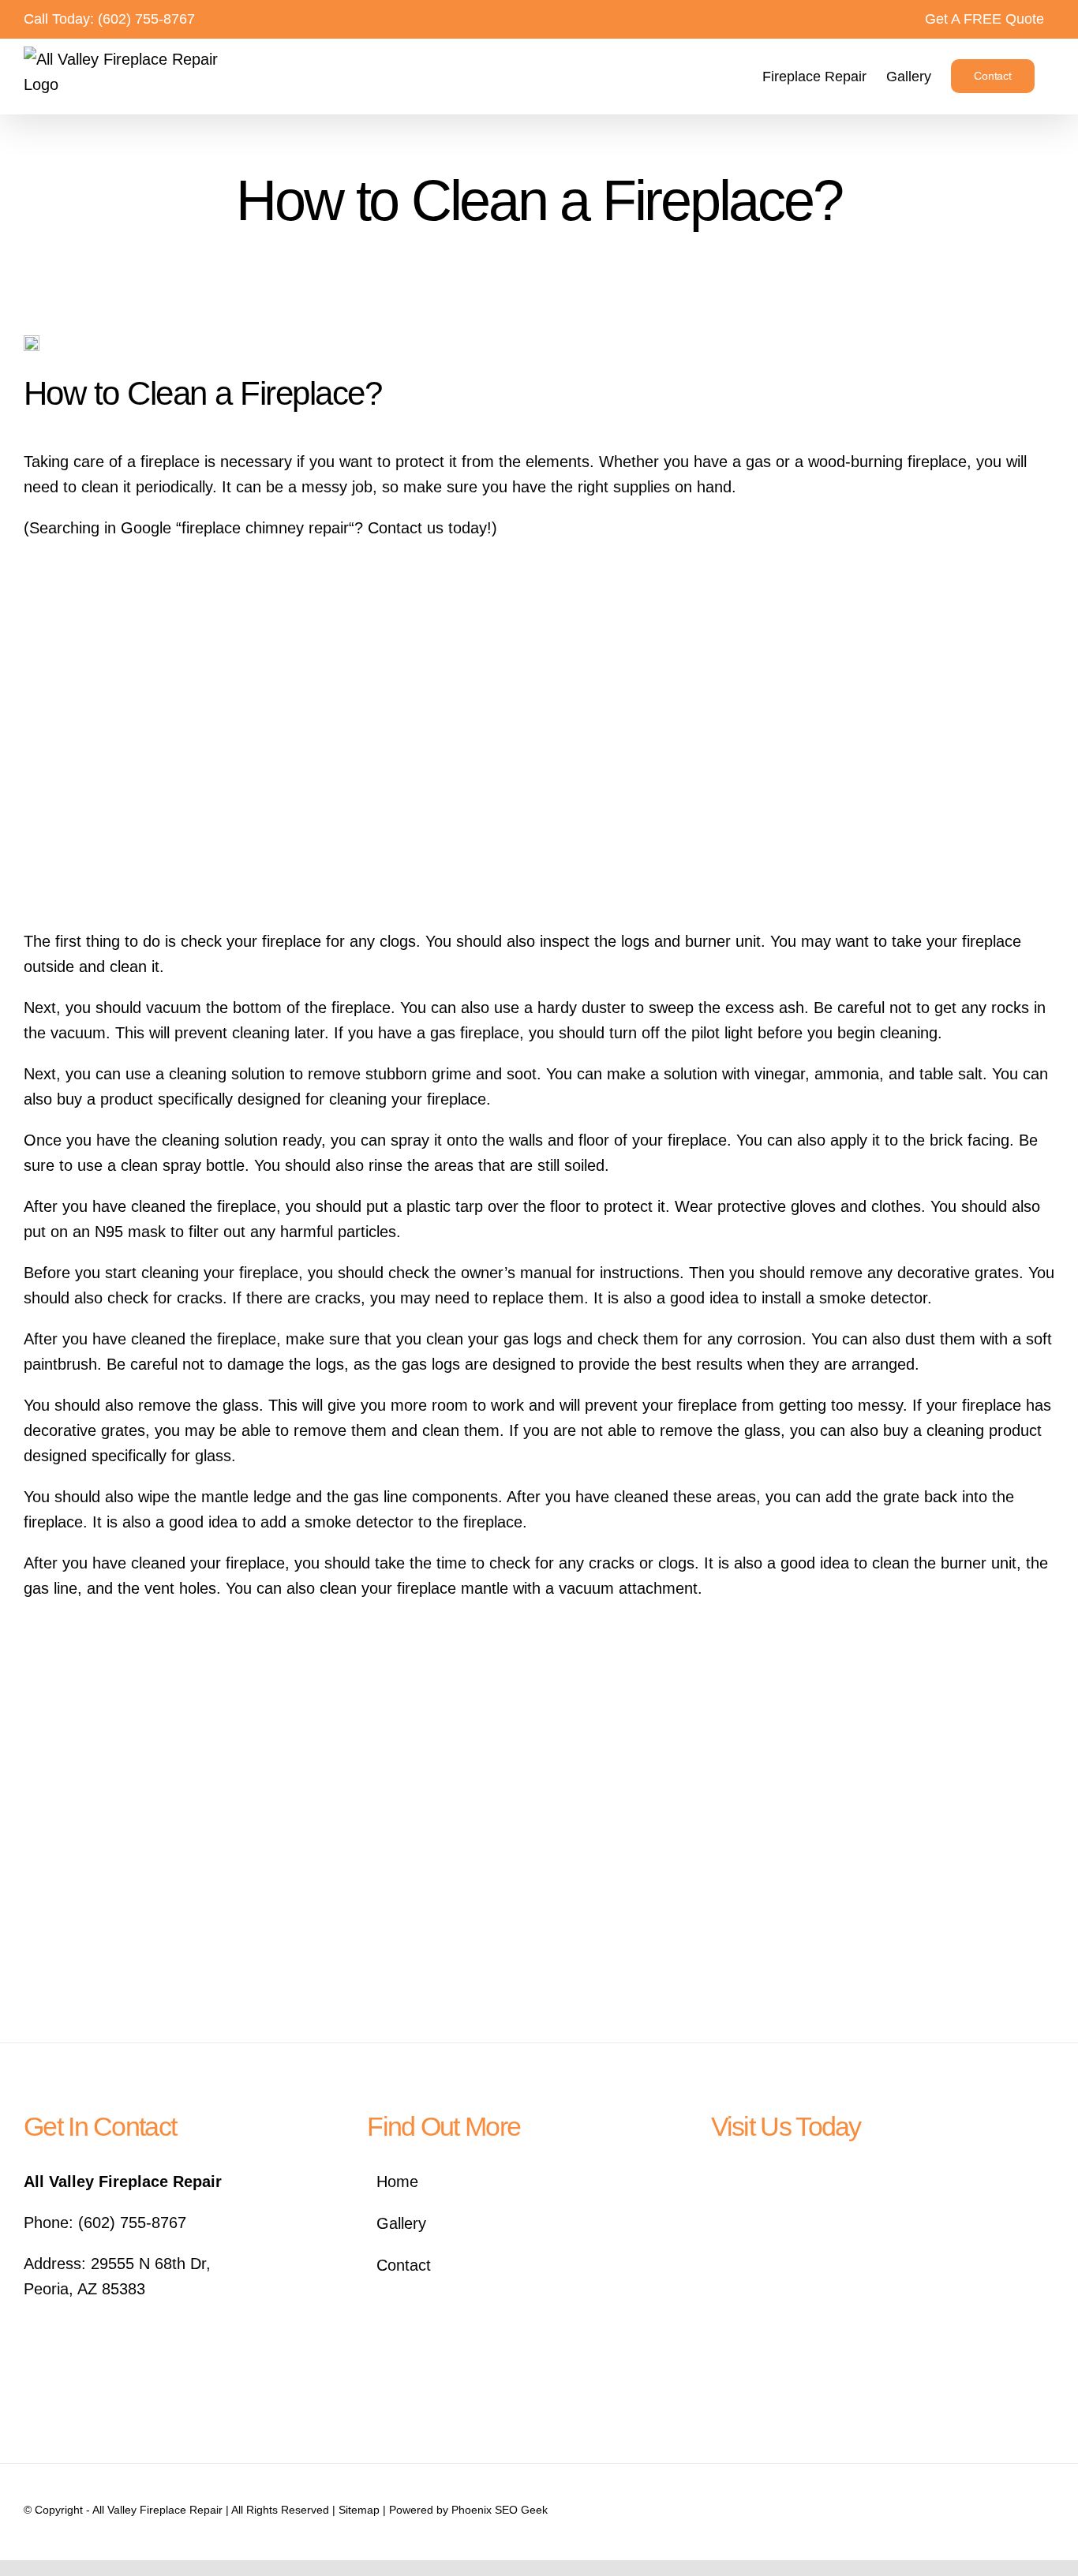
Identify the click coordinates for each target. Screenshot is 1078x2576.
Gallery (401, 2223)
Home (397, 2182)
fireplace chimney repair (265, 528)
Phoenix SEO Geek (500, 2510)
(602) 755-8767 (146, 19)
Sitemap (359, 2510)
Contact (404, 2265)
